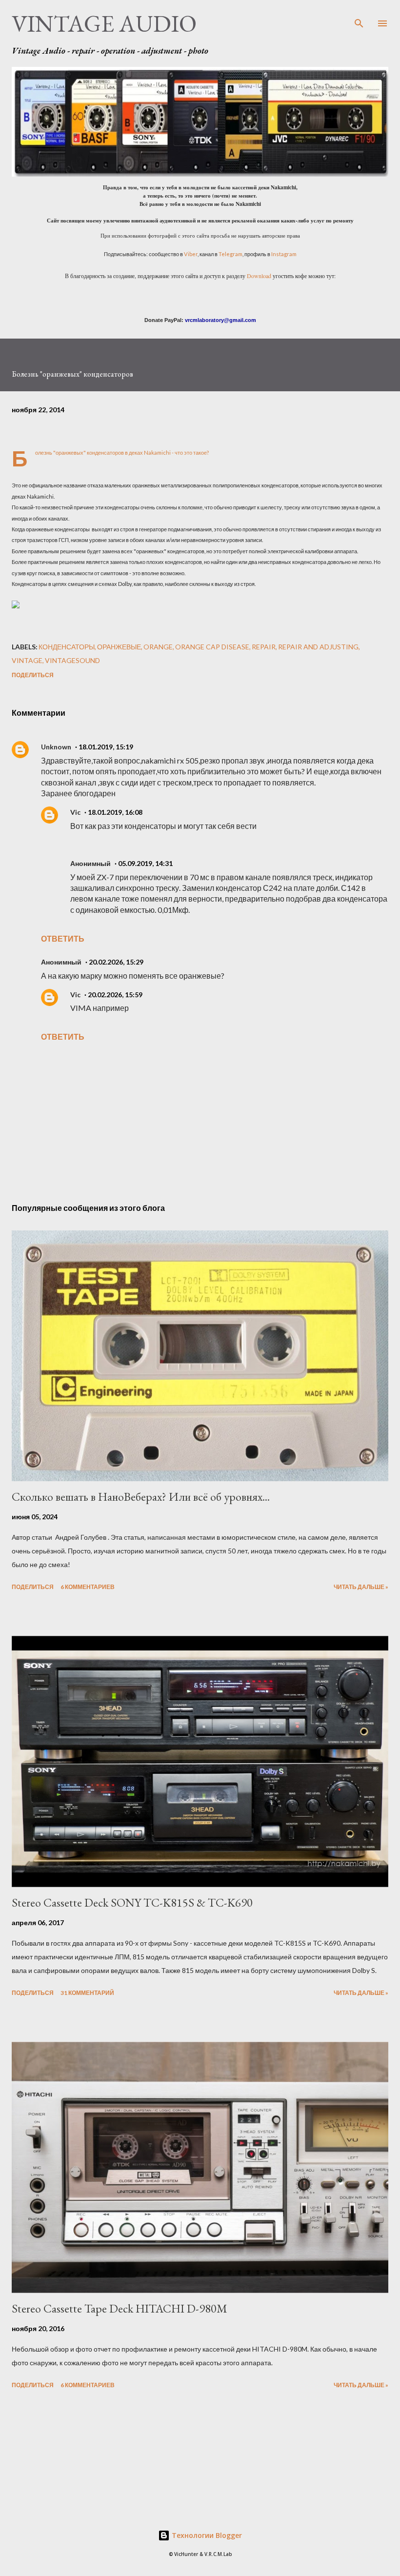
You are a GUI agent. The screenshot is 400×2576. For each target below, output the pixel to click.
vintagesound (72, 660)
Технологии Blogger (206, 2535)
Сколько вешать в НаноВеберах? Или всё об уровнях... (141, 1497)
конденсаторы (67, 647)
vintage (27, 660)
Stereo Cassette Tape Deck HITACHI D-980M (120, 2308)
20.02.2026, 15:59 (115, 995)
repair (264, 647)
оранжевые (119, 647)
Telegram (230, 254)
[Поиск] (359, 18)
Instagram (284, 254)
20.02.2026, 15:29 (116, 962)
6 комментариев (88, 1587)
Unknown (56, 747)
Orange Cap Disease (212, 647)
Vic (75, 812)
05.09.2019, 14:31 (145, 863)
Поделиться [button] (33, 675)
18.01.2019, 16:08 (115, 812)
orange (158, 647)
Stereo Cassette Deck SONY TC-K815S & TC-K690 (132, 1902)
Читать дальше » (361, 1587)
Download (259, 276)
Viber (191, 254)
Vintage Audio (104, 23)
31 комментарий (87, 1993)
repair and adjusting (318, 647)
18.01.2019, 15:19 (106, 747)
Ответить (63, 938)
